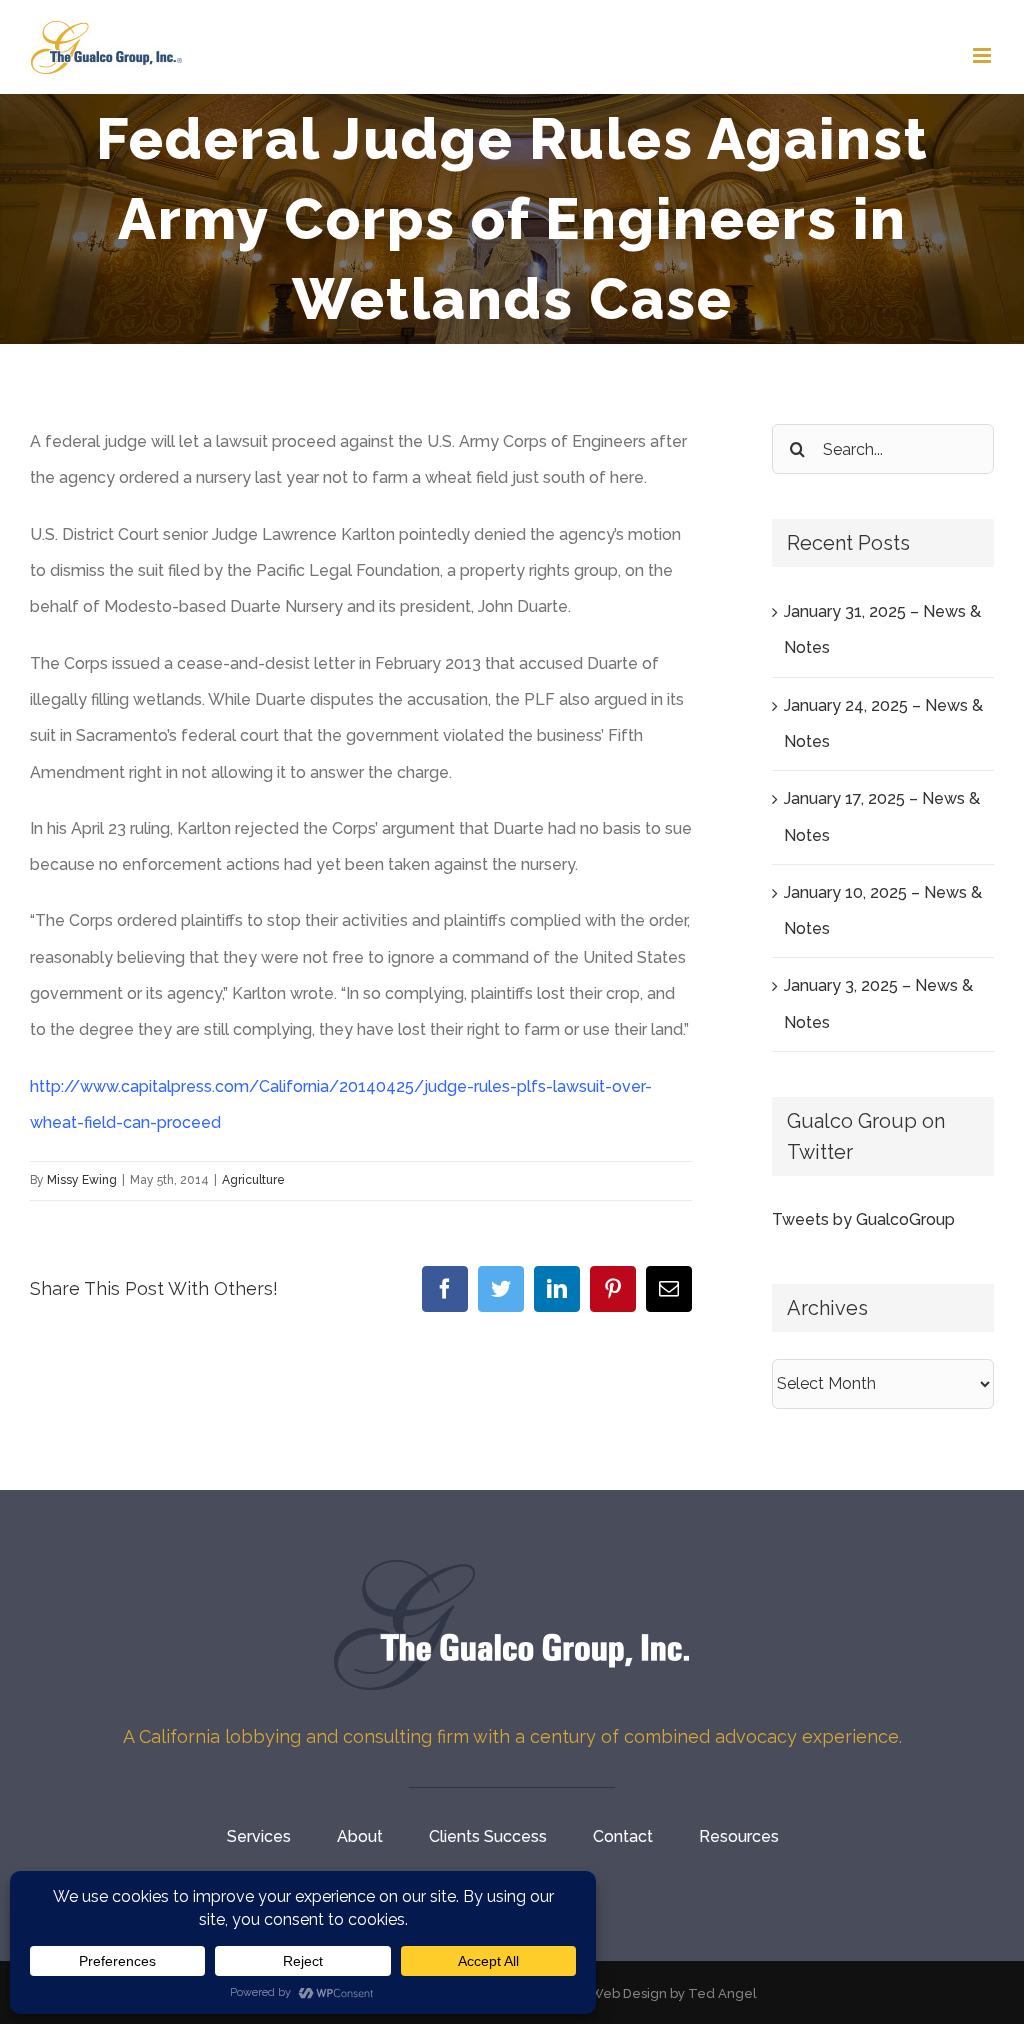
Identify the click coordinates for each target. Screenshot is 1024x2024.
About (360, 1836)
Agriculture (253, 1180)
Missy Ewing (82, 1180)
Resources (739, 1836)
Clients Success (488, 1836)
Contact (623, 1836)
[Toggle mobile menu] (983, 55)
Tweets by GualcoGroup (863, 1219)
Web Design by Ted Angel (673, 1993)
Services (259, 1836)
